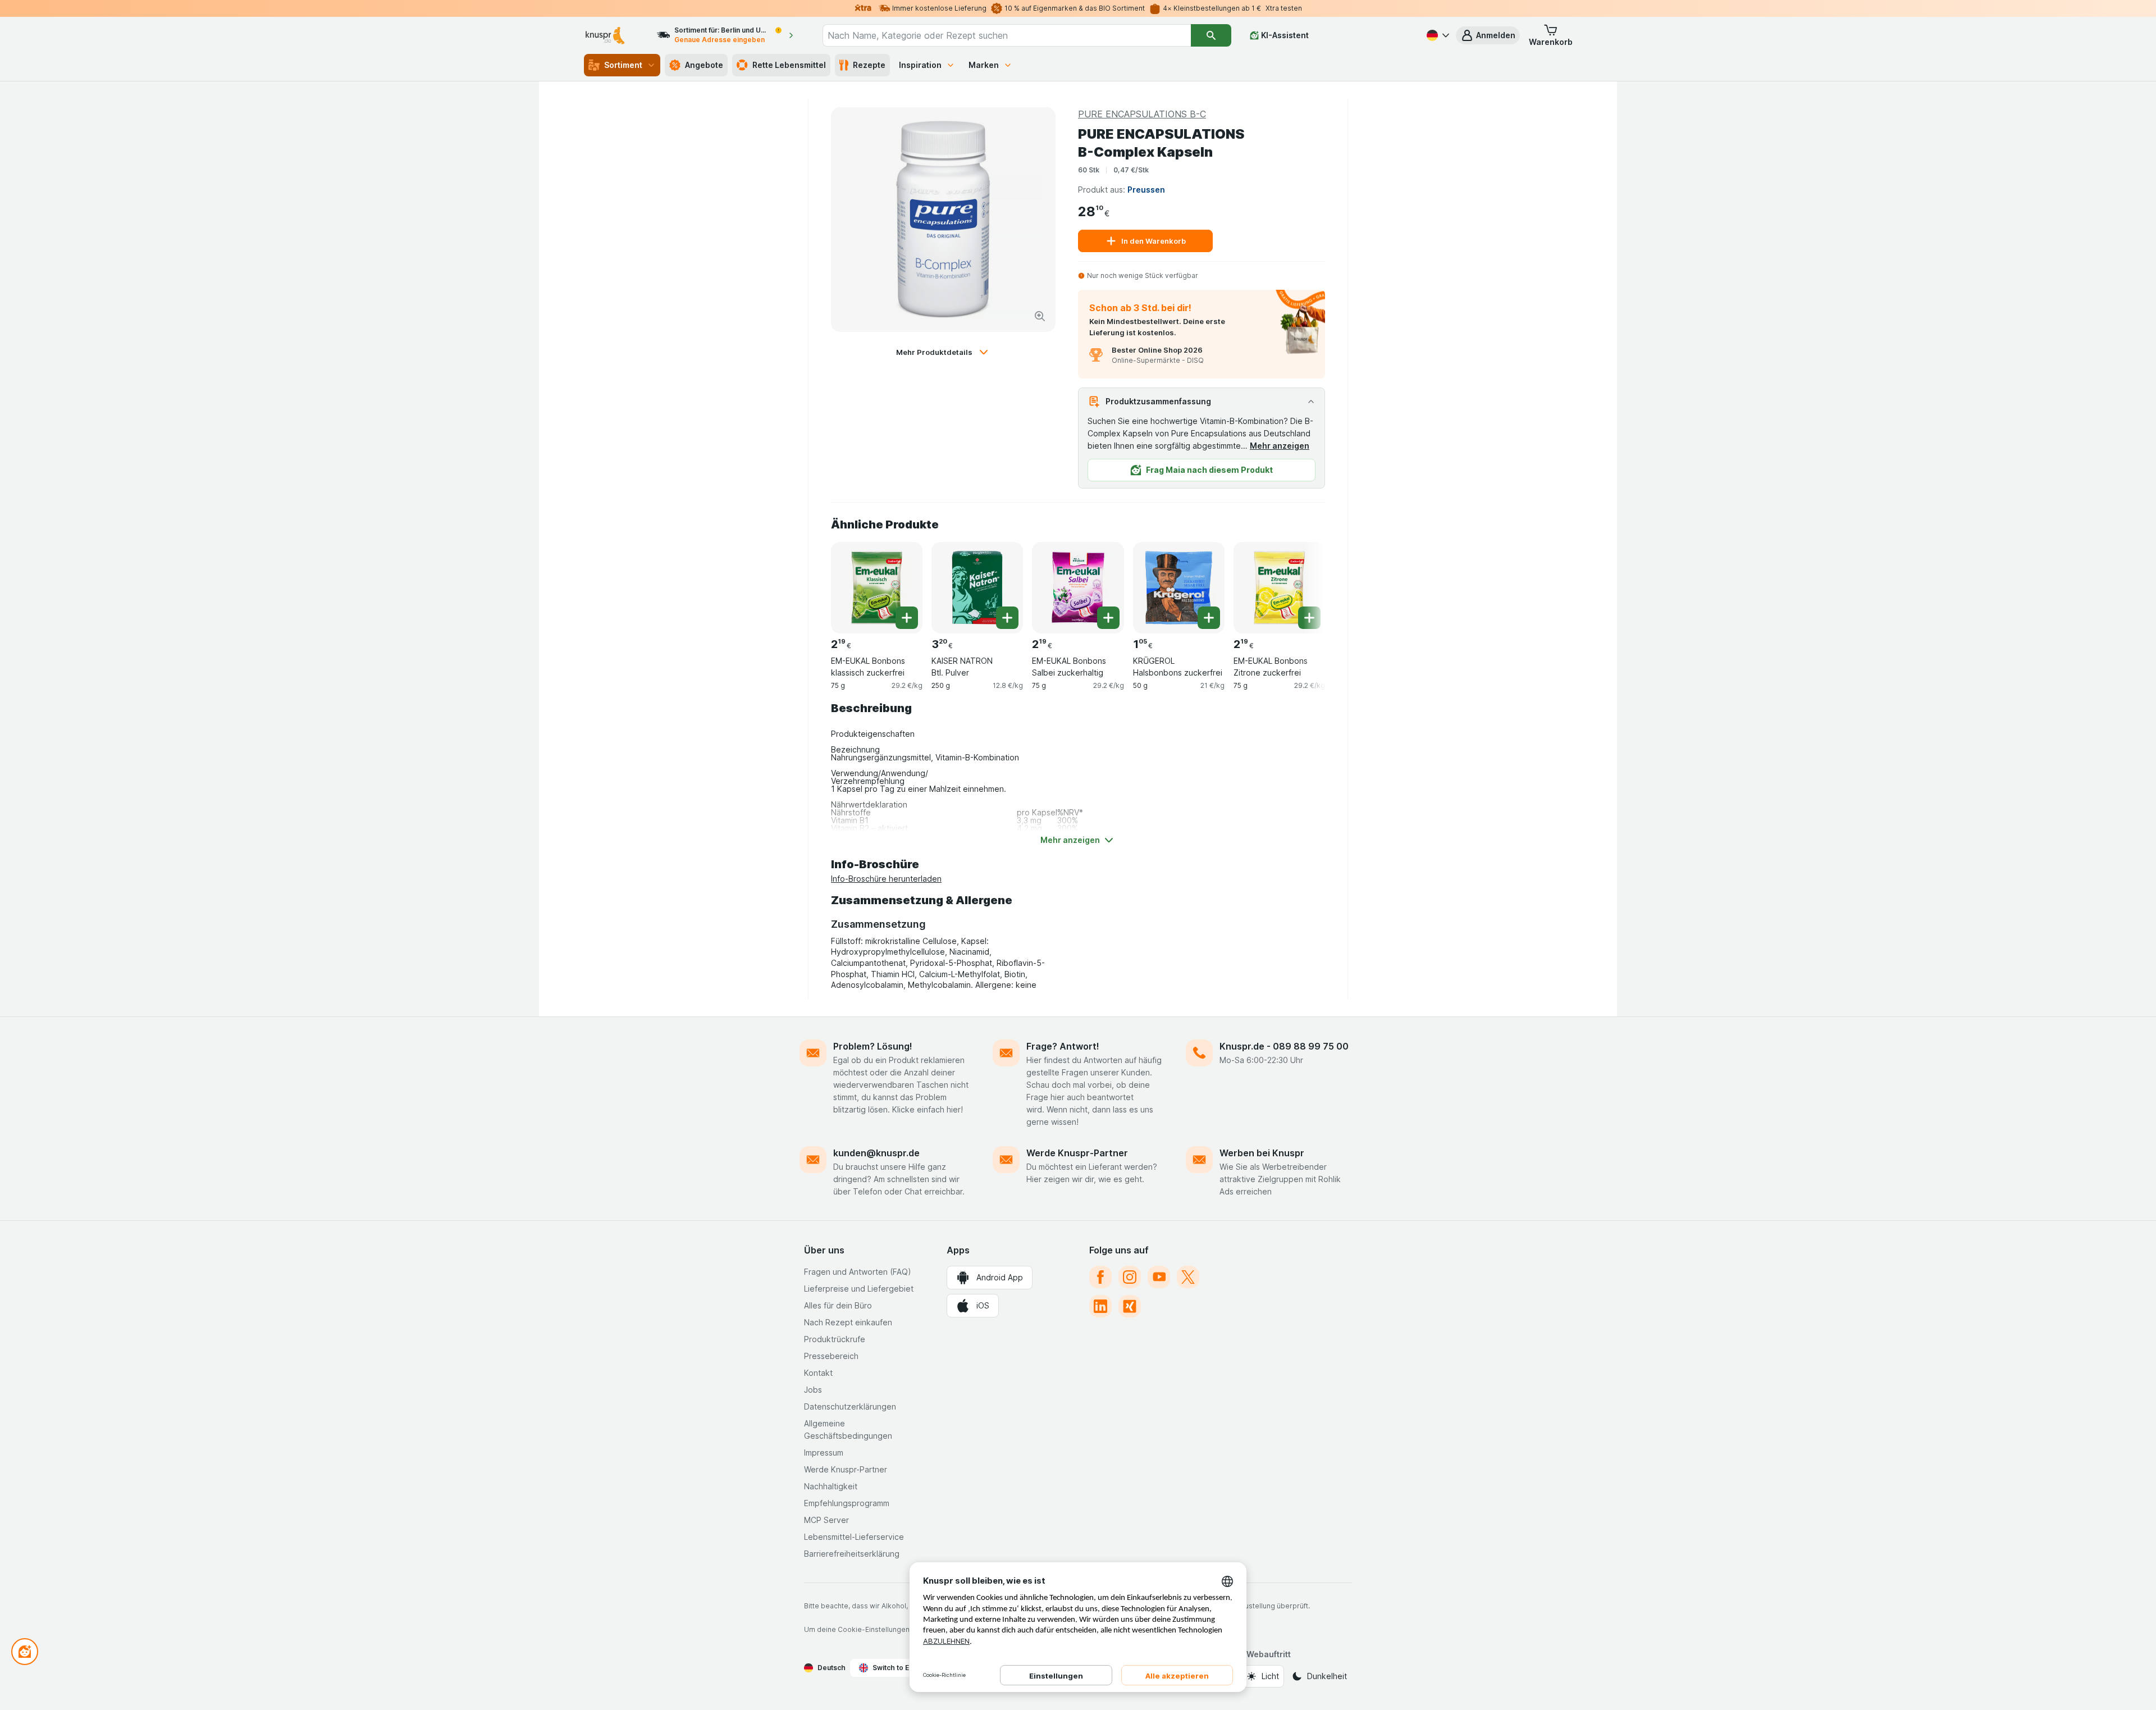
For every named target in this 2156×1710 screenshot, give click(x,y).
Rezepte (869, 65)
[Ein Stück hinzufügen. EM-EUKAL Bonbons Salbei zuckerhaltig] (1108, 618)
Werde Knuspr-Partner (1077, 1153)
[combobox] (1007, 35)
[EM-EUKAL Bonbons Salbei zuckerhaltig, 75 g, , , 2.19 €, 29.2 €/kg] (1078, 588)
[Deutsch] (1437, 35)
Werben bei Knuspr (1262, 1153)
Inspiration (920, 65)
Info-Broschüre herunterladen (886, 879)
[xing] (1130, 1306)
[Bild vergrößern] (1040, 316)
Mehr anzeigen (1280, 446)
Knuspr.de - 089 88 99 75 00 (1284, 1046)
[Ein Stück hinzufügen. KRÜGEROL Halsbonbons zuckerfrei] (1209, 618)
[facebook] (1100, 1277)
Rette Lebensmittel (789, 65)
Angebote (704, 65)
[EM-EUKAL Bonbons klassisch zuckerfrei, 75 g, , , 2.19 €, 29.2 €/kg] (877, 588)
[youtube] (1159, 1277)
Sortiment (623, 65)
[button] (1488, 35)
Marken (984, 65)
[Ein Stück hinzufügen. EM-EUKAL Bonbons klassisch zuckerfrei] (907, 618)
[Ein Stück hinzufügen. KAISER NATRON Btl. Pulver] (1007, 618)
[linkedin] (1100, 1306)
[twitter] (1188, 1277)
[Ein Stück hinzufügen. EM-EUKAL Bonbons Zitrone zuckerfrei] (1309, 618)
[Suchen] (1211, 35)
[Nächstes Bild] (1303, 583)
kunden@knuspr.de (876, 1153)
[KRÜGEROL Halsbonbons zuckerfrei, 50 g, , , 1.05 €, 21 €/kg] (1179, 588)
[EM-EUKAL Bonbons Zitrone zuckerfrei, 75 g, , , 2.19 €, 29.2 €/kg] (1279, 588)
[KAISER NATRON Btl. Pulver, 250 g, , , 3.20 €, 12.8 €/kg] (977, 588)
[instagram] (1130, 1277)
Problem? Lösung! (873, 1046)
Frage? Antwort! (1063, 1046)
